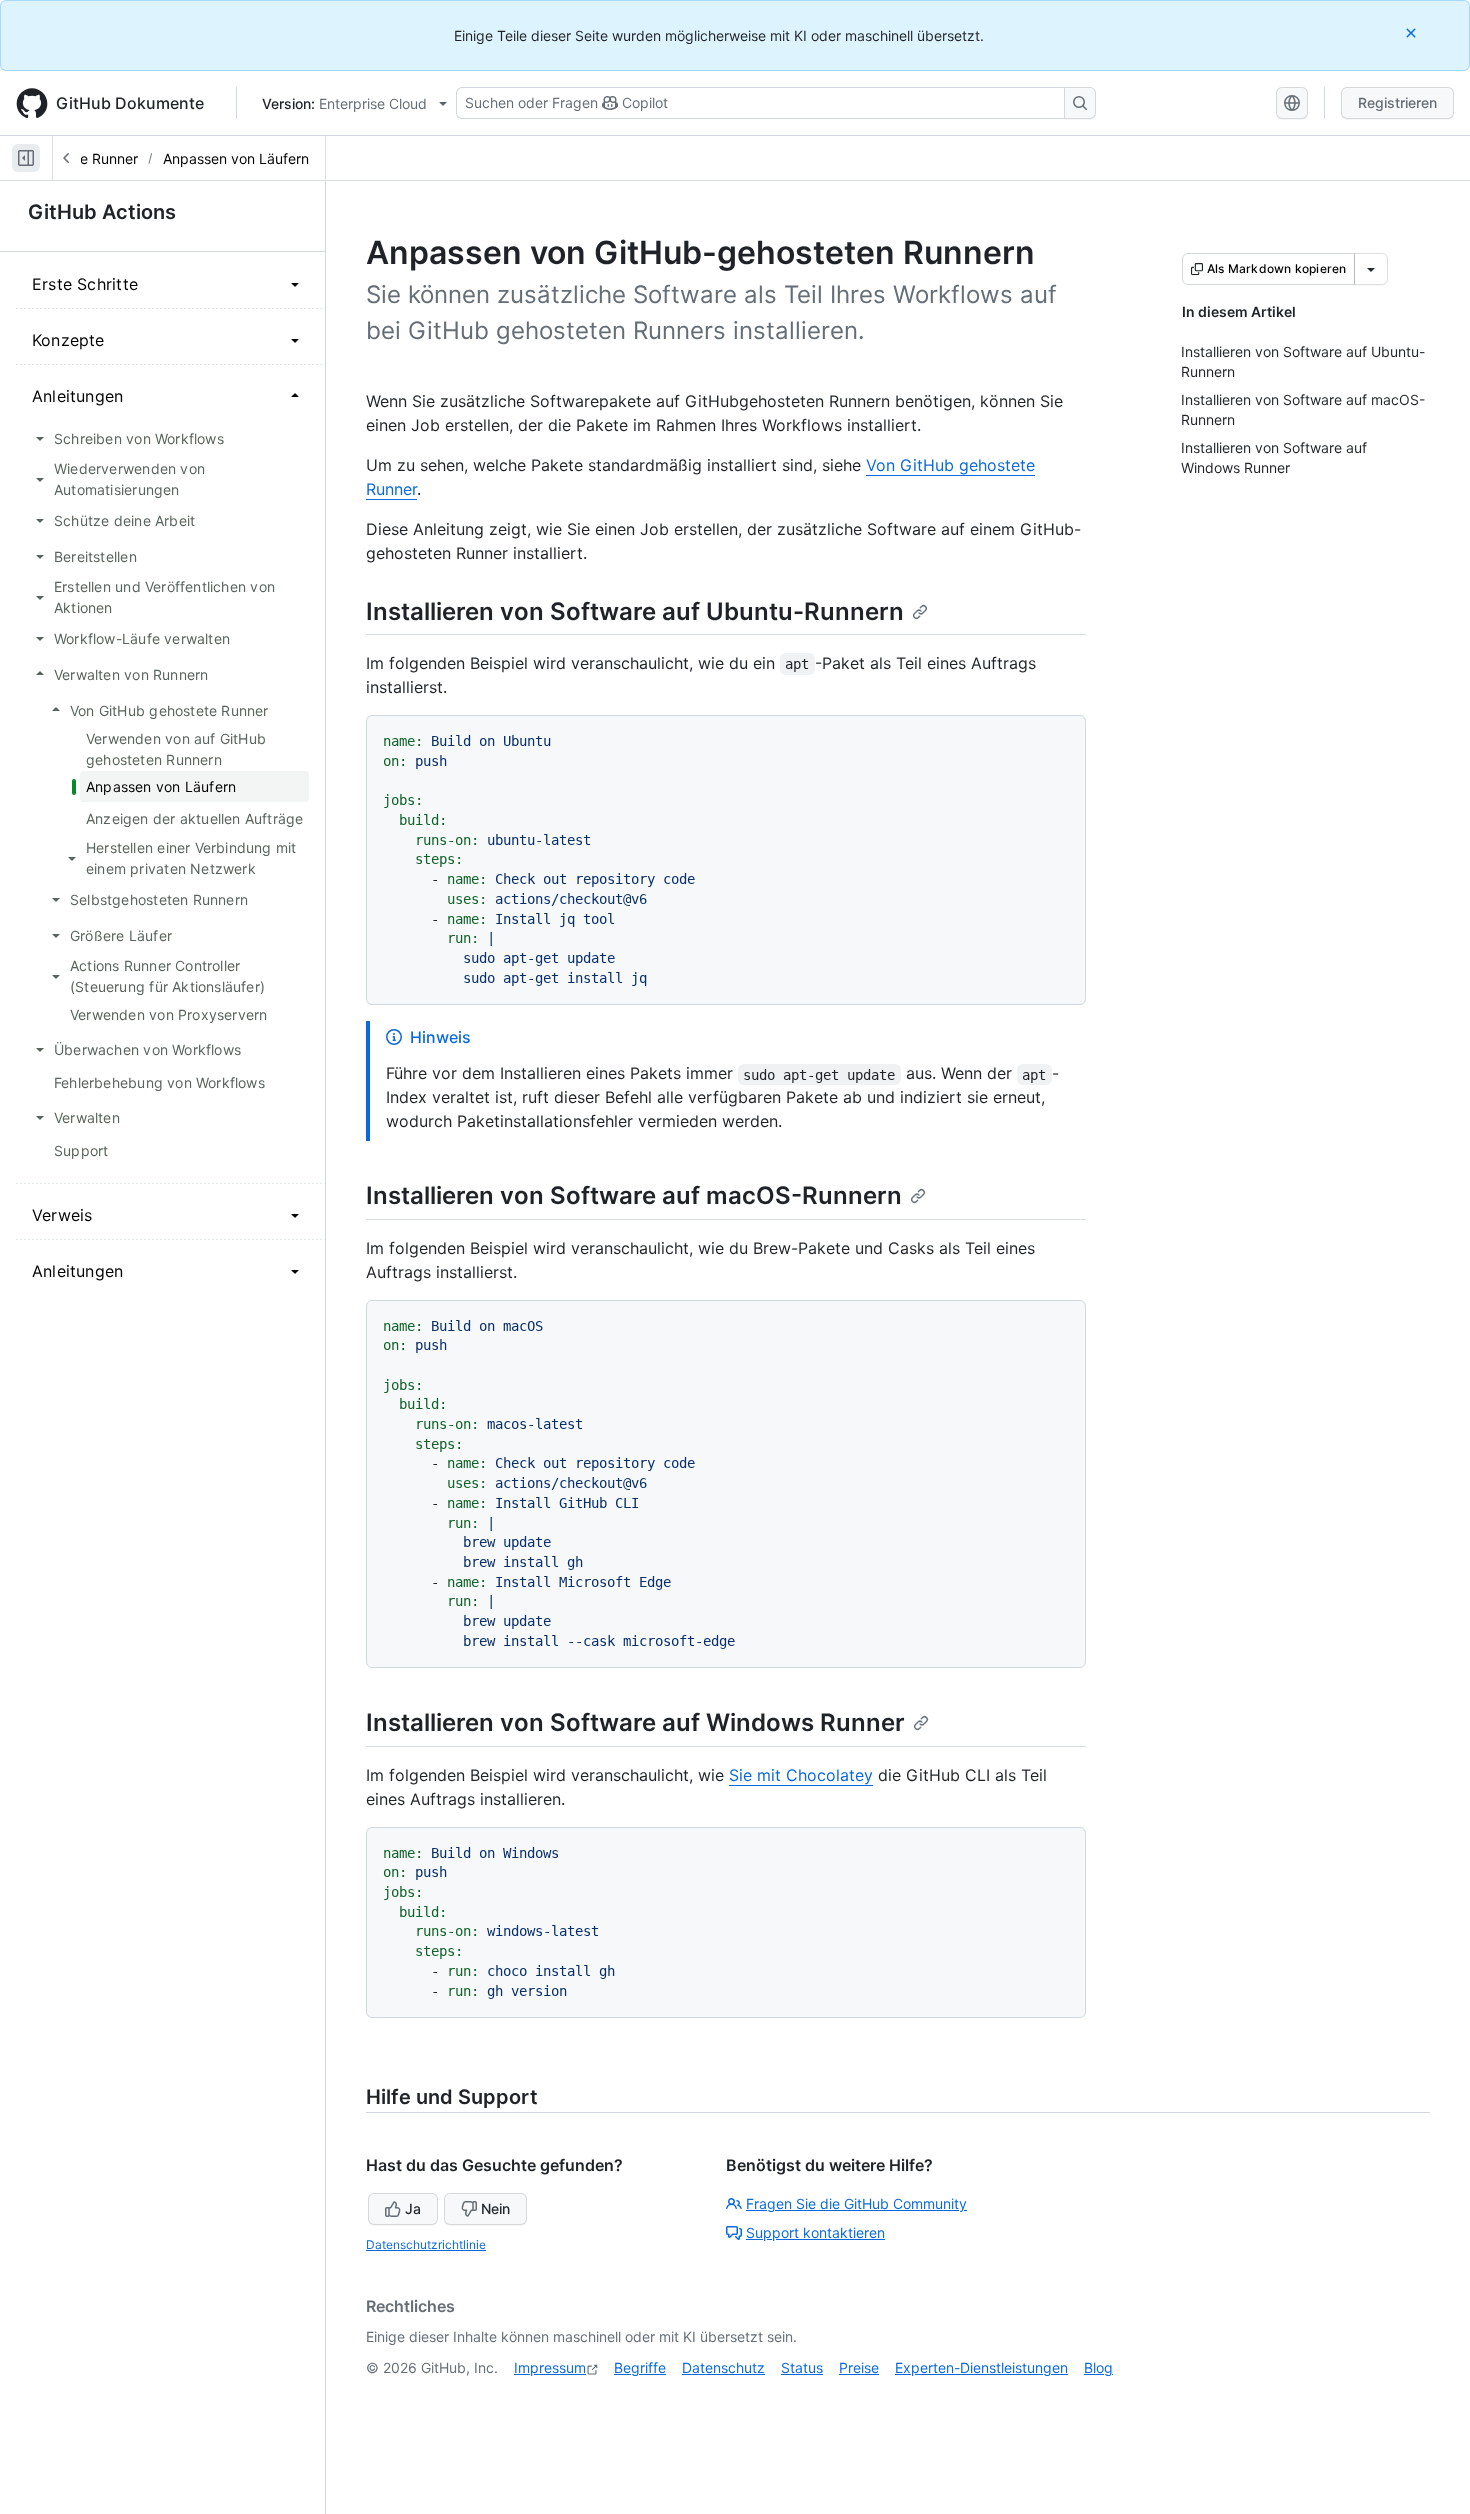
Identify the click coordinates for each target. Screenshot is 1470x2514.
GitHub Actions (102, 212)
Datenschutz (723, 2367)
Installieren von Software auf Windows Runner (635, 1722)
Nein (495, 2208)
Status (802, 2367)
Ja (413, 2208)
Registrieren (1397, 102)
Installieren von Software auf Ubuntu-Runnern (635, 611)
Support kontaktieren (815, 2232)
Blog (1098, 2367)
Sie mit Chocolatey (801, 1775)
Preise (859, 2367)
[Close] (1413, 32)
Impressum (550, 2367)
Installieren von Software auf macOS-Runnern (634, 1195)
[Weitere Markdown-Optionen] (1371, 269)
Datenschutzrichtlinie (426, 2244)
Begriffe (640, 2367)
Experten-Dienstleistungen (981, 2367)
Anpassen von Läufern (236, 158)
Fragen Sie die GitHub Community (856, 2203)
